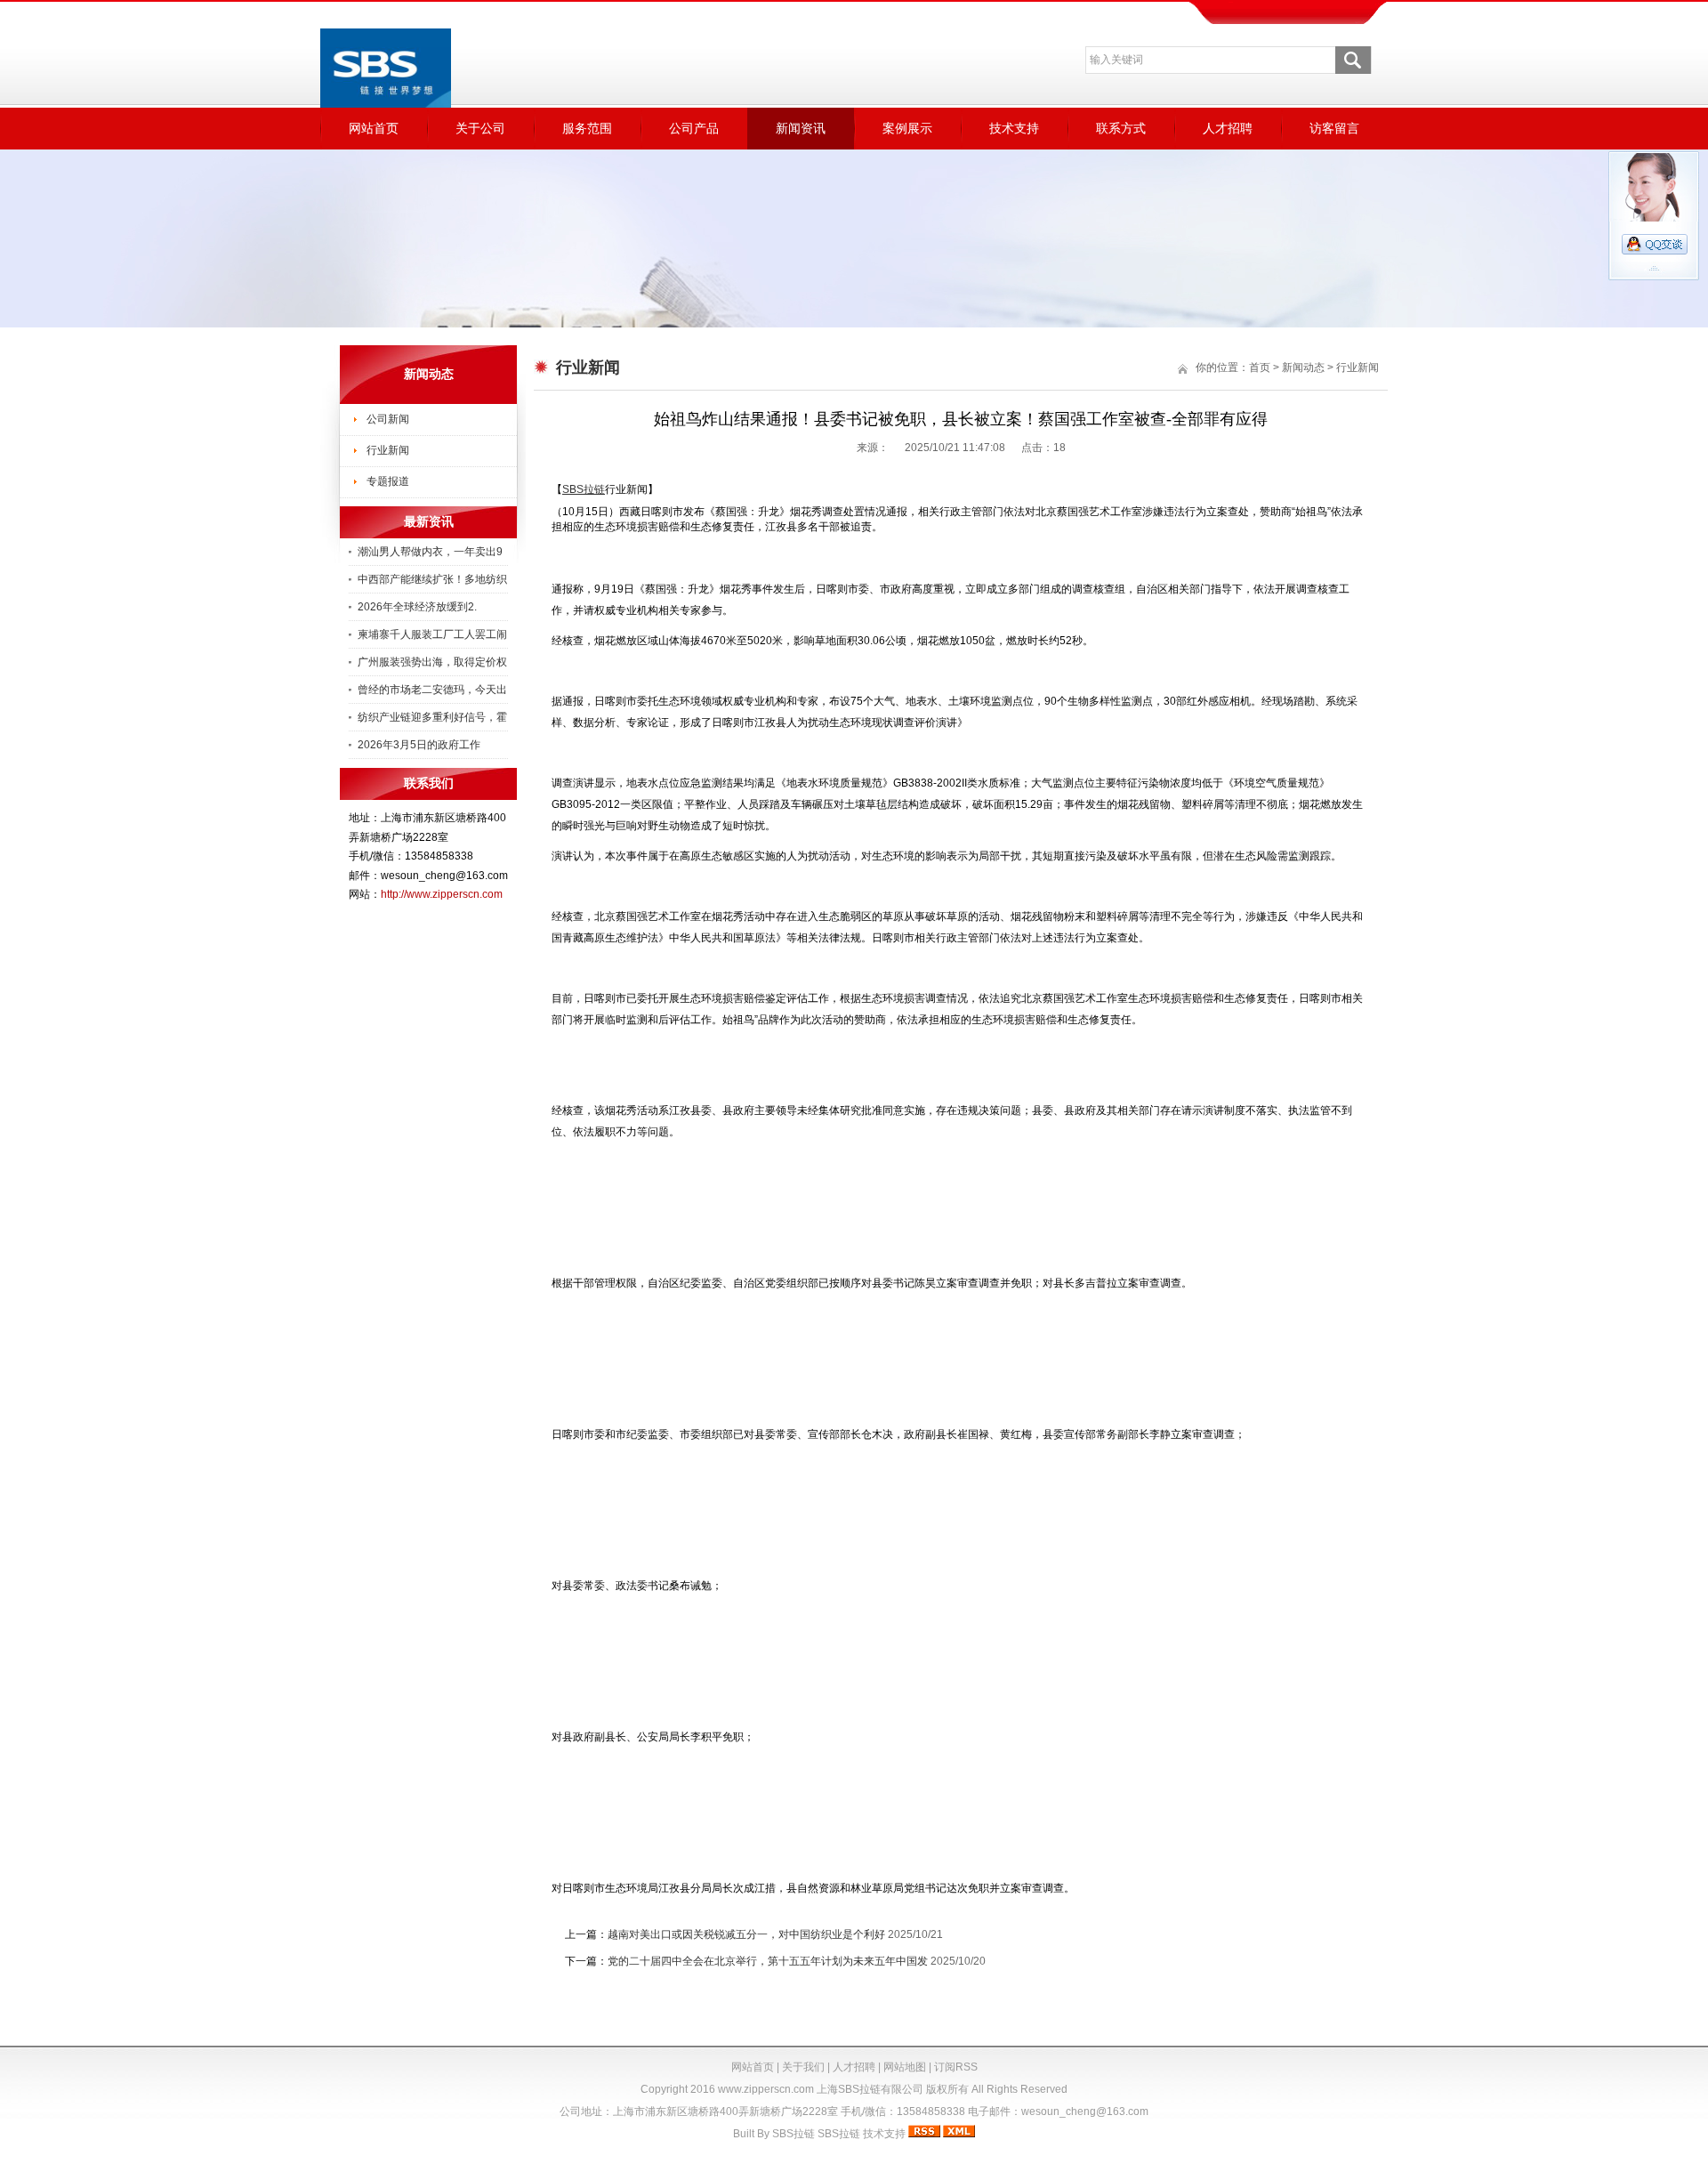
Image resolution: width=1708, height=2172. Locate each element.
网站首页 (374, 128)
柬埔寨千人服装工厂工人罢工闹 (432, 634)
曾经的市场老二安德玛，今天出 (432, 690)
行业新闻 (388, 450)
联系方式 (1121, 128)
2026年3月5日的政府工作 (419, 745)
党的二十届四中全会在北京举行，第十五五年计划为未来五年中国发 (768, 1961)
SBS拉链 (794, 2134)
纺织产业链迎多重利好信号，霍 (432, 717)
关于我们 (803, 2067)
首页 (1260, 367)
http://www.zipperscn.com (442, 894)
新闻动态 (1303, 367)
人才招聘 (1228, 128)
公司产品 (694, 128)
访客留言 (1334, 128)
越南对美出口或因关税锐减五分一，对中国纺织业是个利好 (746, 1934)
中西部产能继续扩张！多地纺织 (432, 579)
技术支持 (1014, 128)
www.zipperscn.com (766, 2089)
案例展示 (907, 128)
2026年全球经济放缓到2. (417, 607)
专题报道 (388, 481)
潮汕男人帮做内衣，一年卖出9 (430, 552)
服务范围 (587, 128)
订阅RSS (956, 2067)
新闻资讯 (801, 128)
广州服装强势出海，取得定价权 (432, 662)
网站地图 (905, 2067)
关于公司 (480, 128)
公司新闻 (388, 419)
